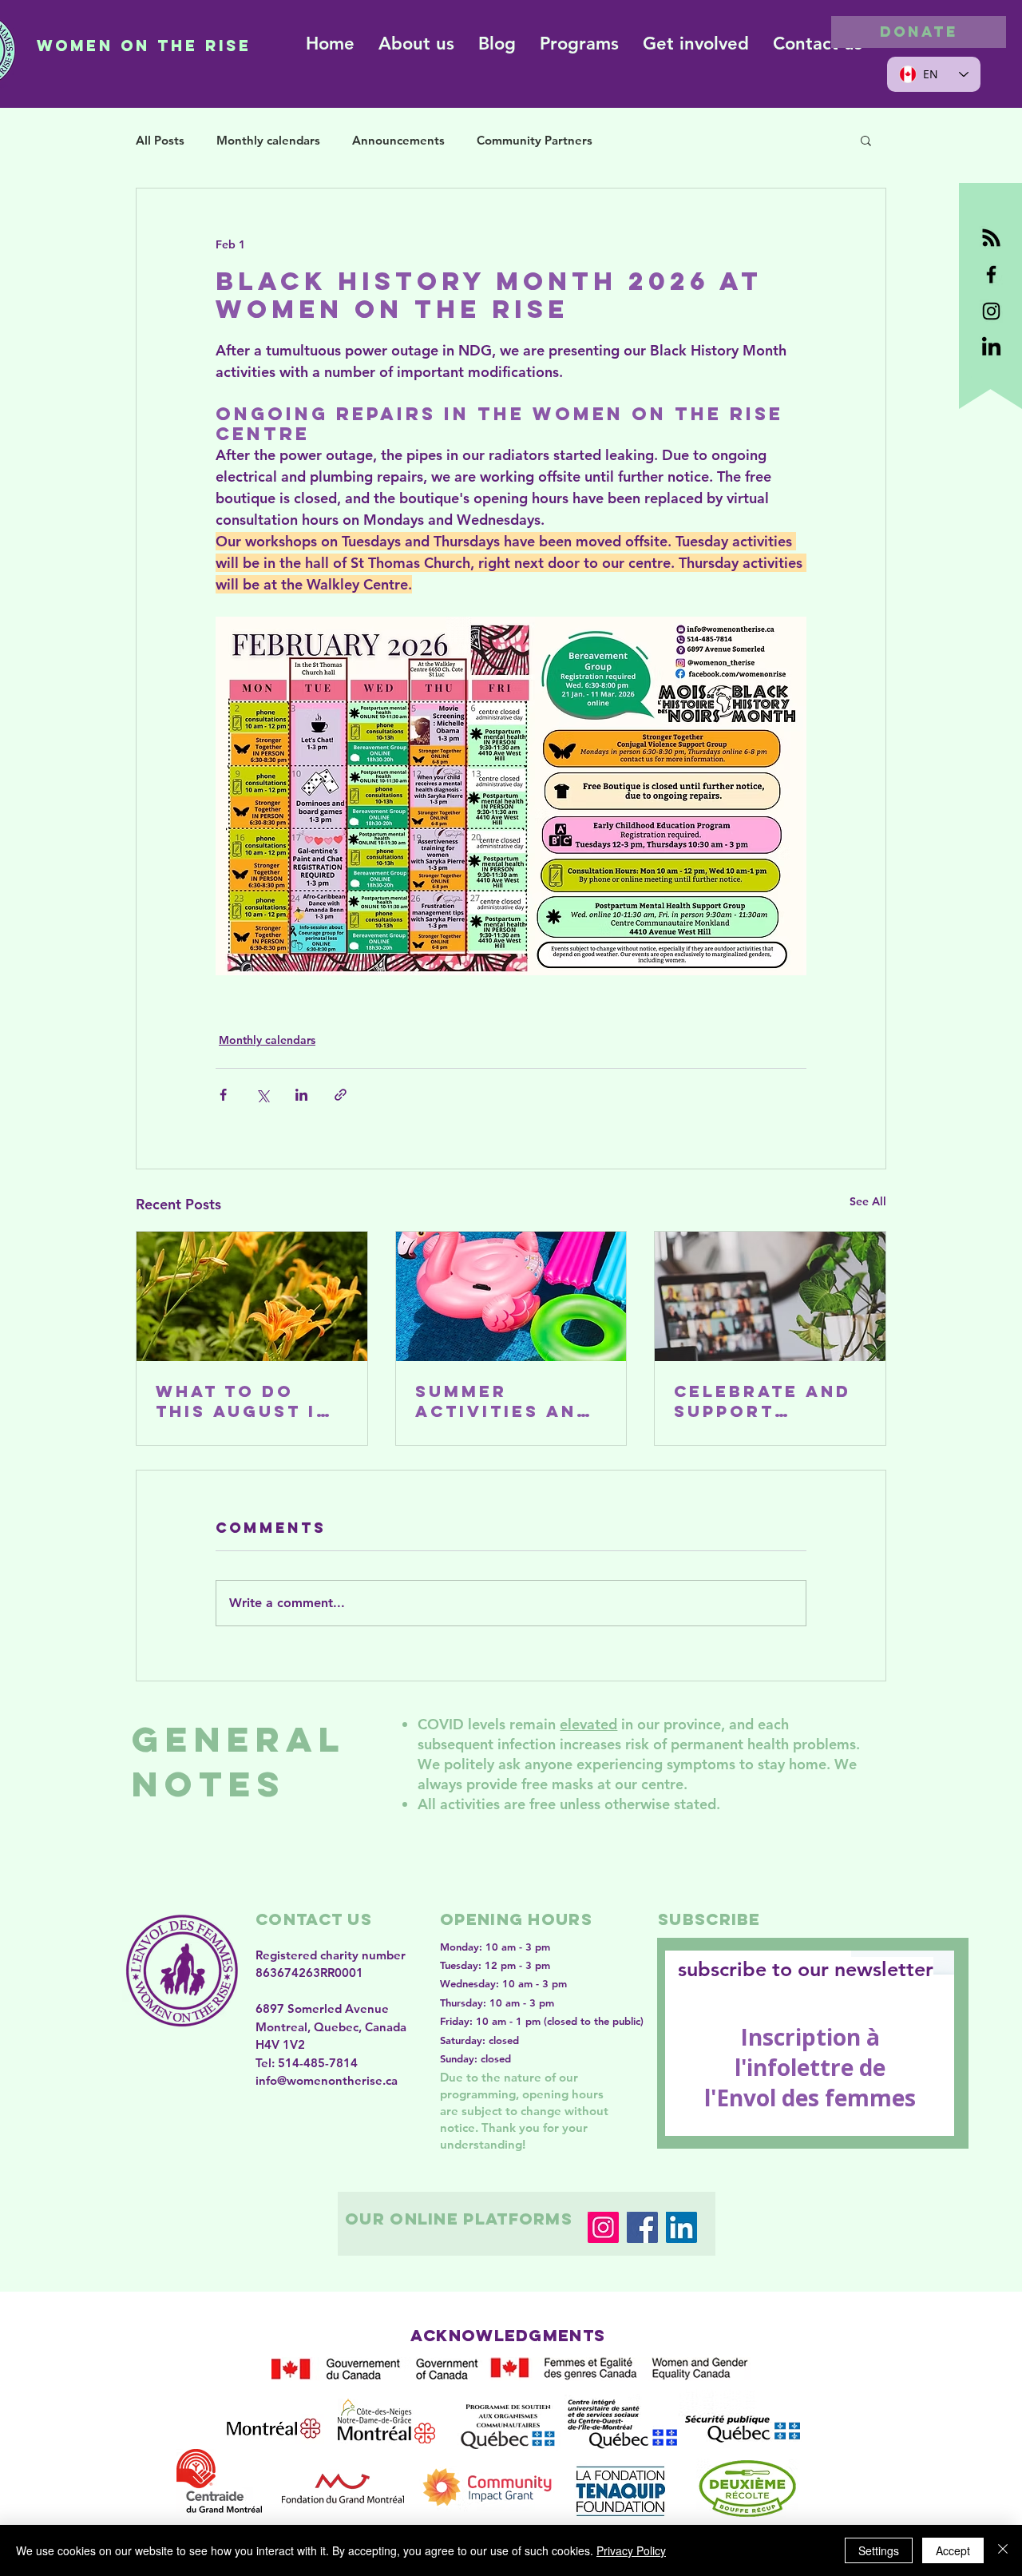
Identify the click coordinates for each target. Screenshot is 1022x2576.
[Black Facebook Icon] (991, 274)
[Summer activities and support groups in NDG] (511, 1296)
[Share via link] (341, 1095)
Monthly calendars (268, 140)
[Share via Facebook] (223, 1095)
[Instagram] (603, 2227)
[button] (866, 140)
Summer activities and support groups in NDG (503, 1401)
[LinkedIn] (681, 2227)
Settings (879, 2550)
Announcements (398, 140)
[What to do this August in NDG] (252, 1296)
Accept (953, 2550)
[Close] (1003, 2550)
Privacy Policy (631, 2550)
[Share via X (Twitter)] (262, 1095)
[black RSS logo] (991, 238)
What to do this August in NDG (244, 1401)
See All (868, 1201)
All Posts (160, 140)
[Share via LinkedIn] (301, 1095)
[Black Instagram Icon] (991, 311)
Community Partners (535, 140)
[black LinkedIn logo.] (991, 348)
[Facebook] (642, 2227)
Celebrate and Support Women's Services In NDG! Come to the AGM (763, 1401)
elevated (588, 1724)
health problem (798, 1744)
